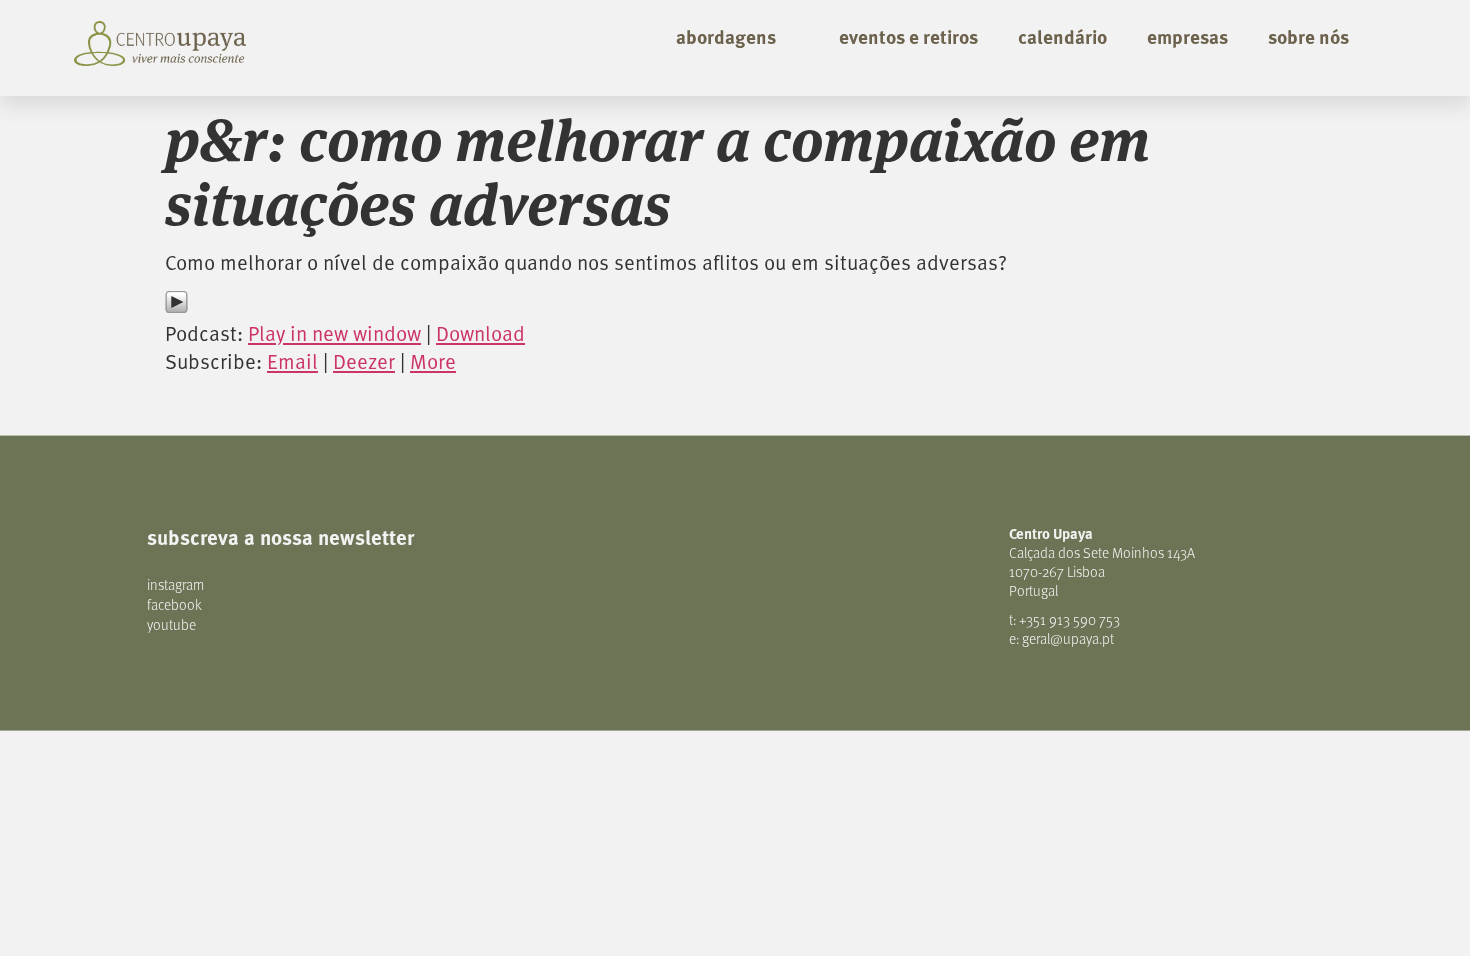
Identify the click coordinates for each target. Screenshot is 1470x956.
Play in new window (334, 333)
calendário (1062, 36)
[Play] (176, 306)
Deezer (364, 361)
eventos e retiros (908, 36)
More (433, 361)
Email (292, 361)
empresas (1187, 36)
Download (480, 333)
